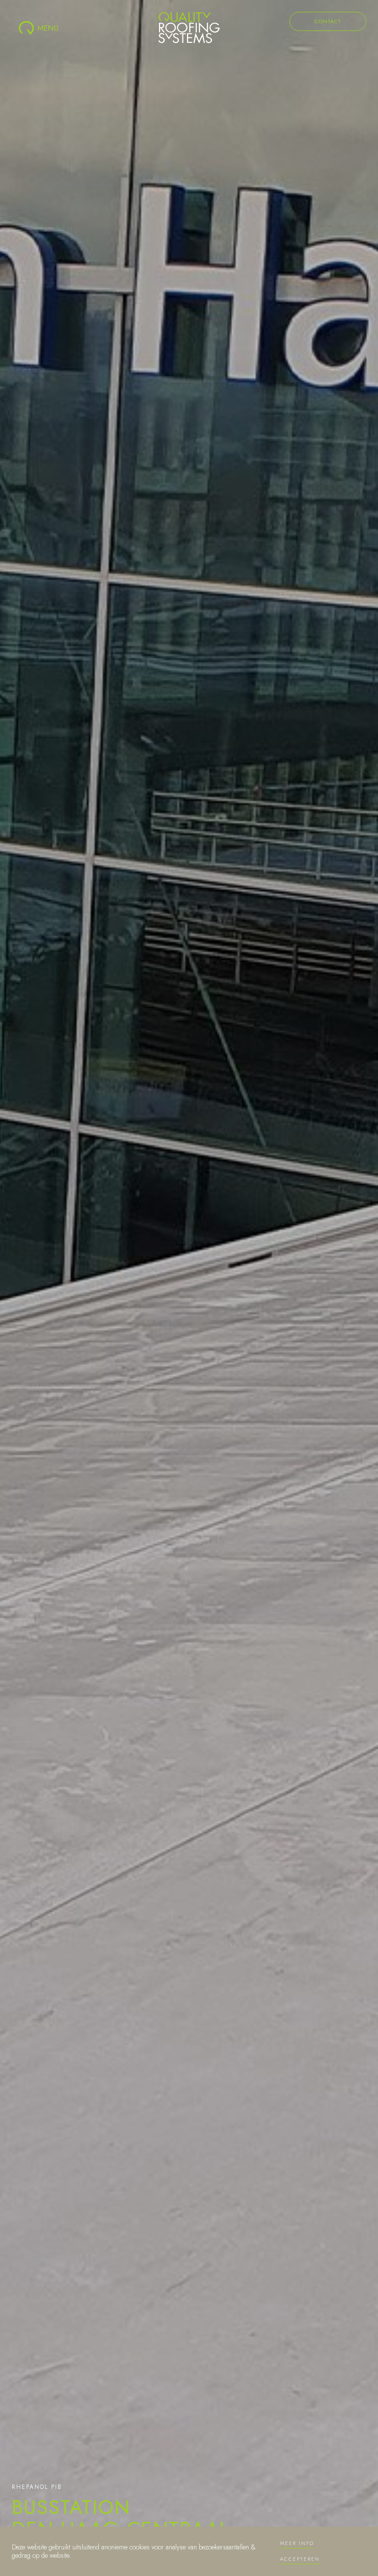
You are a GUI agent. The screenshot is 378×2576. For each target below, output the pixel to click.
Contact (328, 21)
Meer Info (297, 2543)
